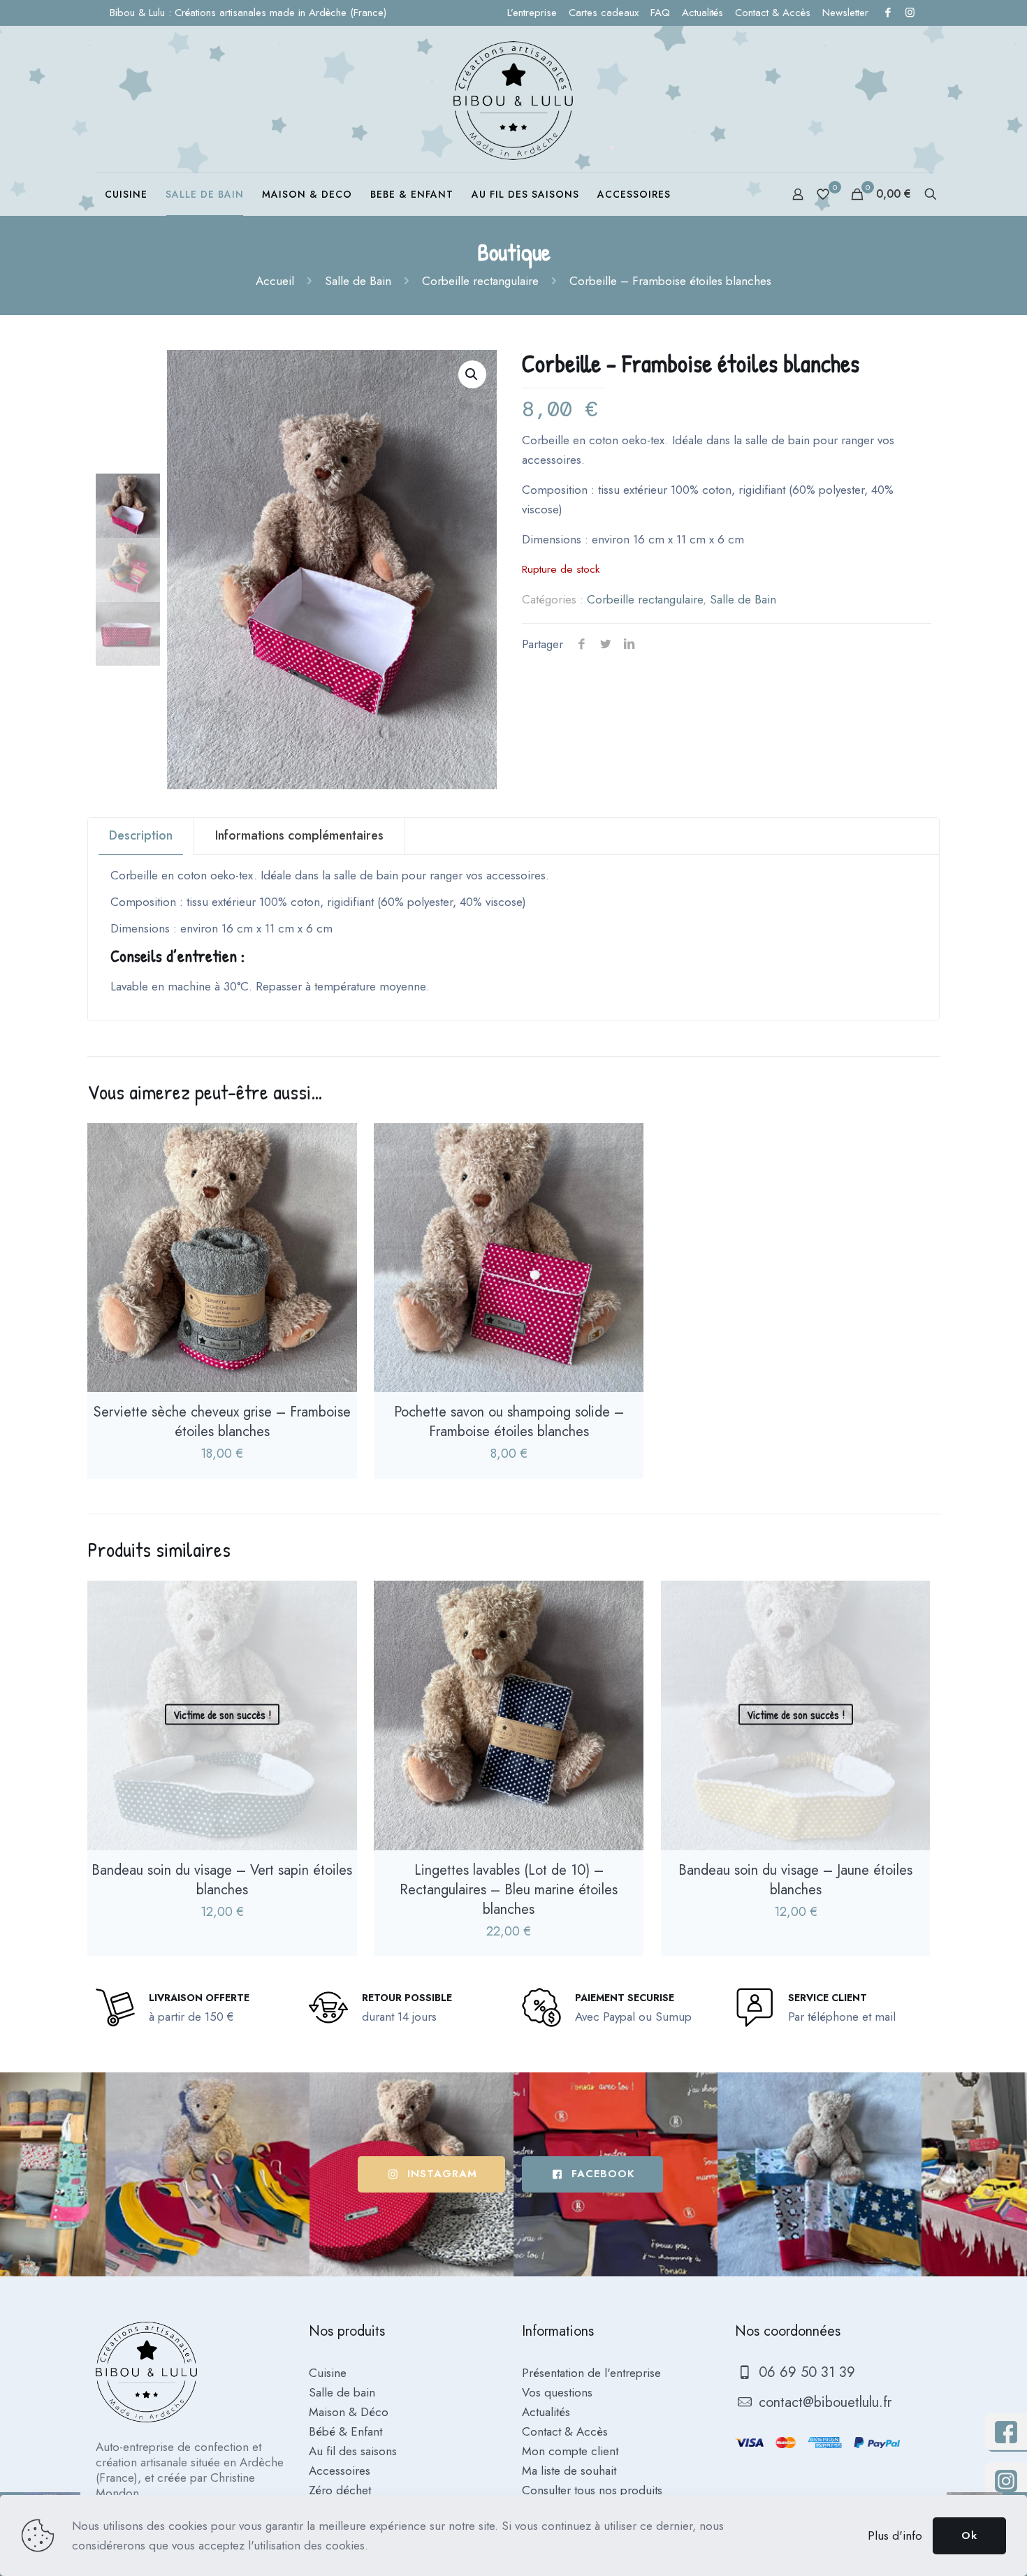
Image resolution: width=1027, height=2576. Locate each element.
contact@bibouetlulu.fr (823, 2402)
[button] (472, 374)
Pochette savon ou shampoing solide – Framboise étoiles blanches (509, 1422)
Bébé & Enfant (345, 2431)
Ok (969, 2535)
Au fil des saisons (353, 2451)
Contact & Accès (773, 13)
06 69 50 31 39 (805, 2372)
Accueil (275, 281)
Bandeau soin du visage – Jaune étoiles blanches (795, 1880)
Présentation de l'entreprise (591, 2373)
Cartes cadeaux (604, 13)
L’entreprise (532, 13)
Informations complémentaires (299, 835)
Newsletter (845, 13)
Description (141, 835)
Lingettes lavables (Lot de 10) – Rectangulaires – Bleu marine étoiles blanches (509, 1890)
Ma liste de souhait (569, 2471)
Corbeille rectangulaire (480, 281)
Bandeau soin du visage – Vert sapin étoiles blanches (222, 1880)
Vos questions (557, 2392)
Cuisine (328, 2373)
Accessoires (340, 2471)
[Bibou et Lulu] (513, 99)
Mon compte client (570, 2451)
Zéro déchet (340, 2490)
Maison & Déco (349, 2412)
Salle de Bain (358, 281)
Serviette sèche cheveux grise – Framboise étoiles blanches (222, 1422)
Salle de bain (342, 2392)
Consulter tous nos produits (592, 2490)
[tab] (141, 836)
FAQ (660, 13)
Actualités (702, 13)
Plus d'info (895, 2535)
